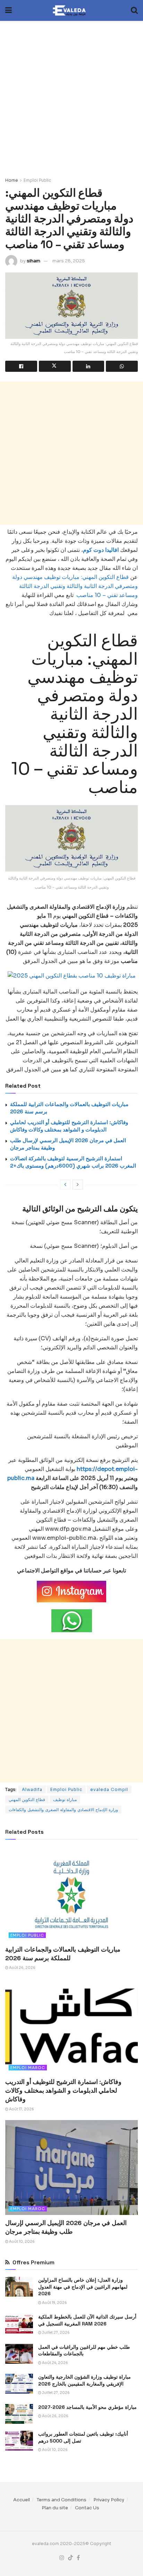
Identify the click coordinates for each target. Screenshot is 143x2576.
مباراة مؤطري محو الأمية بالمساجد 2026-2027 (87, 2407)
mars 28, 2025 (69, 261)
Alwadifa (32, 1789)
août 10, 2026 (22, 2242)
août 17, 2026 (21, 2109)
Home (12, 180)
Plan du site (55, 2508)
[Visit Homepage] (71, 10)
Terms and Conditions (62, 2500)
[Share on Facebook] (21, 366)
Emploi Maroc (28, 2068)
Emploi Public (37, 180)
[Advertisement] (71, 95)
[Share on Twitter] (55, 366)
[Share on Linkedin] (89, 366)
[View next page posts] (78, 1185)
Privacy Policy (109, 2500)
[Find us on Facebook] (78, 2558)
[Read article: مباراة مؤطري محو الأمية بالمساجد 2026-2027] (19, 2414)
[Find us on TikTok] (70, 2558)
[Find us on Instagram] (62, 2558)
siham (33, 261)
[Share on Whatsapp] (122, 366)
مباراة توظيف (65, 1800)
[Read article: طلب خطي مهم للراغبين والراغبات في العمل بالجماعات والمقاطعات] (19, 2354)
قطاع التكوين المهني (27, 1800)
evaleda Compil (109, 1789)
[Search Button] (134, 10)
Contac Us (87, 2508)
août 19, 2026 (54, 2303)
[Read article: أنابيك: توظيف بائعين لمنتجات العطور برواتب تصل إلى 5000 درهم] (19, 2441)
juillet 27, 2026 (56, 2333)
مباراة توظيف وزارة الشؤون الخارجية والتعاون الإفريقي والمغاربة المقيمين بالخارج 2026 (85, 2380)
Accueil (22, 2500)
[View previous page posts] (65, 1185)
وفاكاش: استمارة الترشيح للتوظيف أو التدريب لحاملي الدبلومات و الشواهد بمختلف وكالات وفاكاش (63, 2090)
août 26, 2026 (22, 1968)
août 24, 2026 (55, 2363)
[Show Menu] (9, 10)
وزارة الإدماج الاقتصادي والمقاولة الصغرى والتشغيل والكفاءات (63, 1810)
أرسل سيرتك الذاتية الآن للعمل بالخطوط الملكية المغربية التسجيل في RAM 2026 (87, 2320)
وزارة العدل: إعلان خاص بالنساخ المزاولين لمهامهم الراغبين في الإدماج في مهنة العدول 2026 (83, 2287)
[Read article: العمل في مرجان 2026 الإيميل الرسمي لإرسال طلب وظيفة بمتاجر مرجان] (71, 2168)
